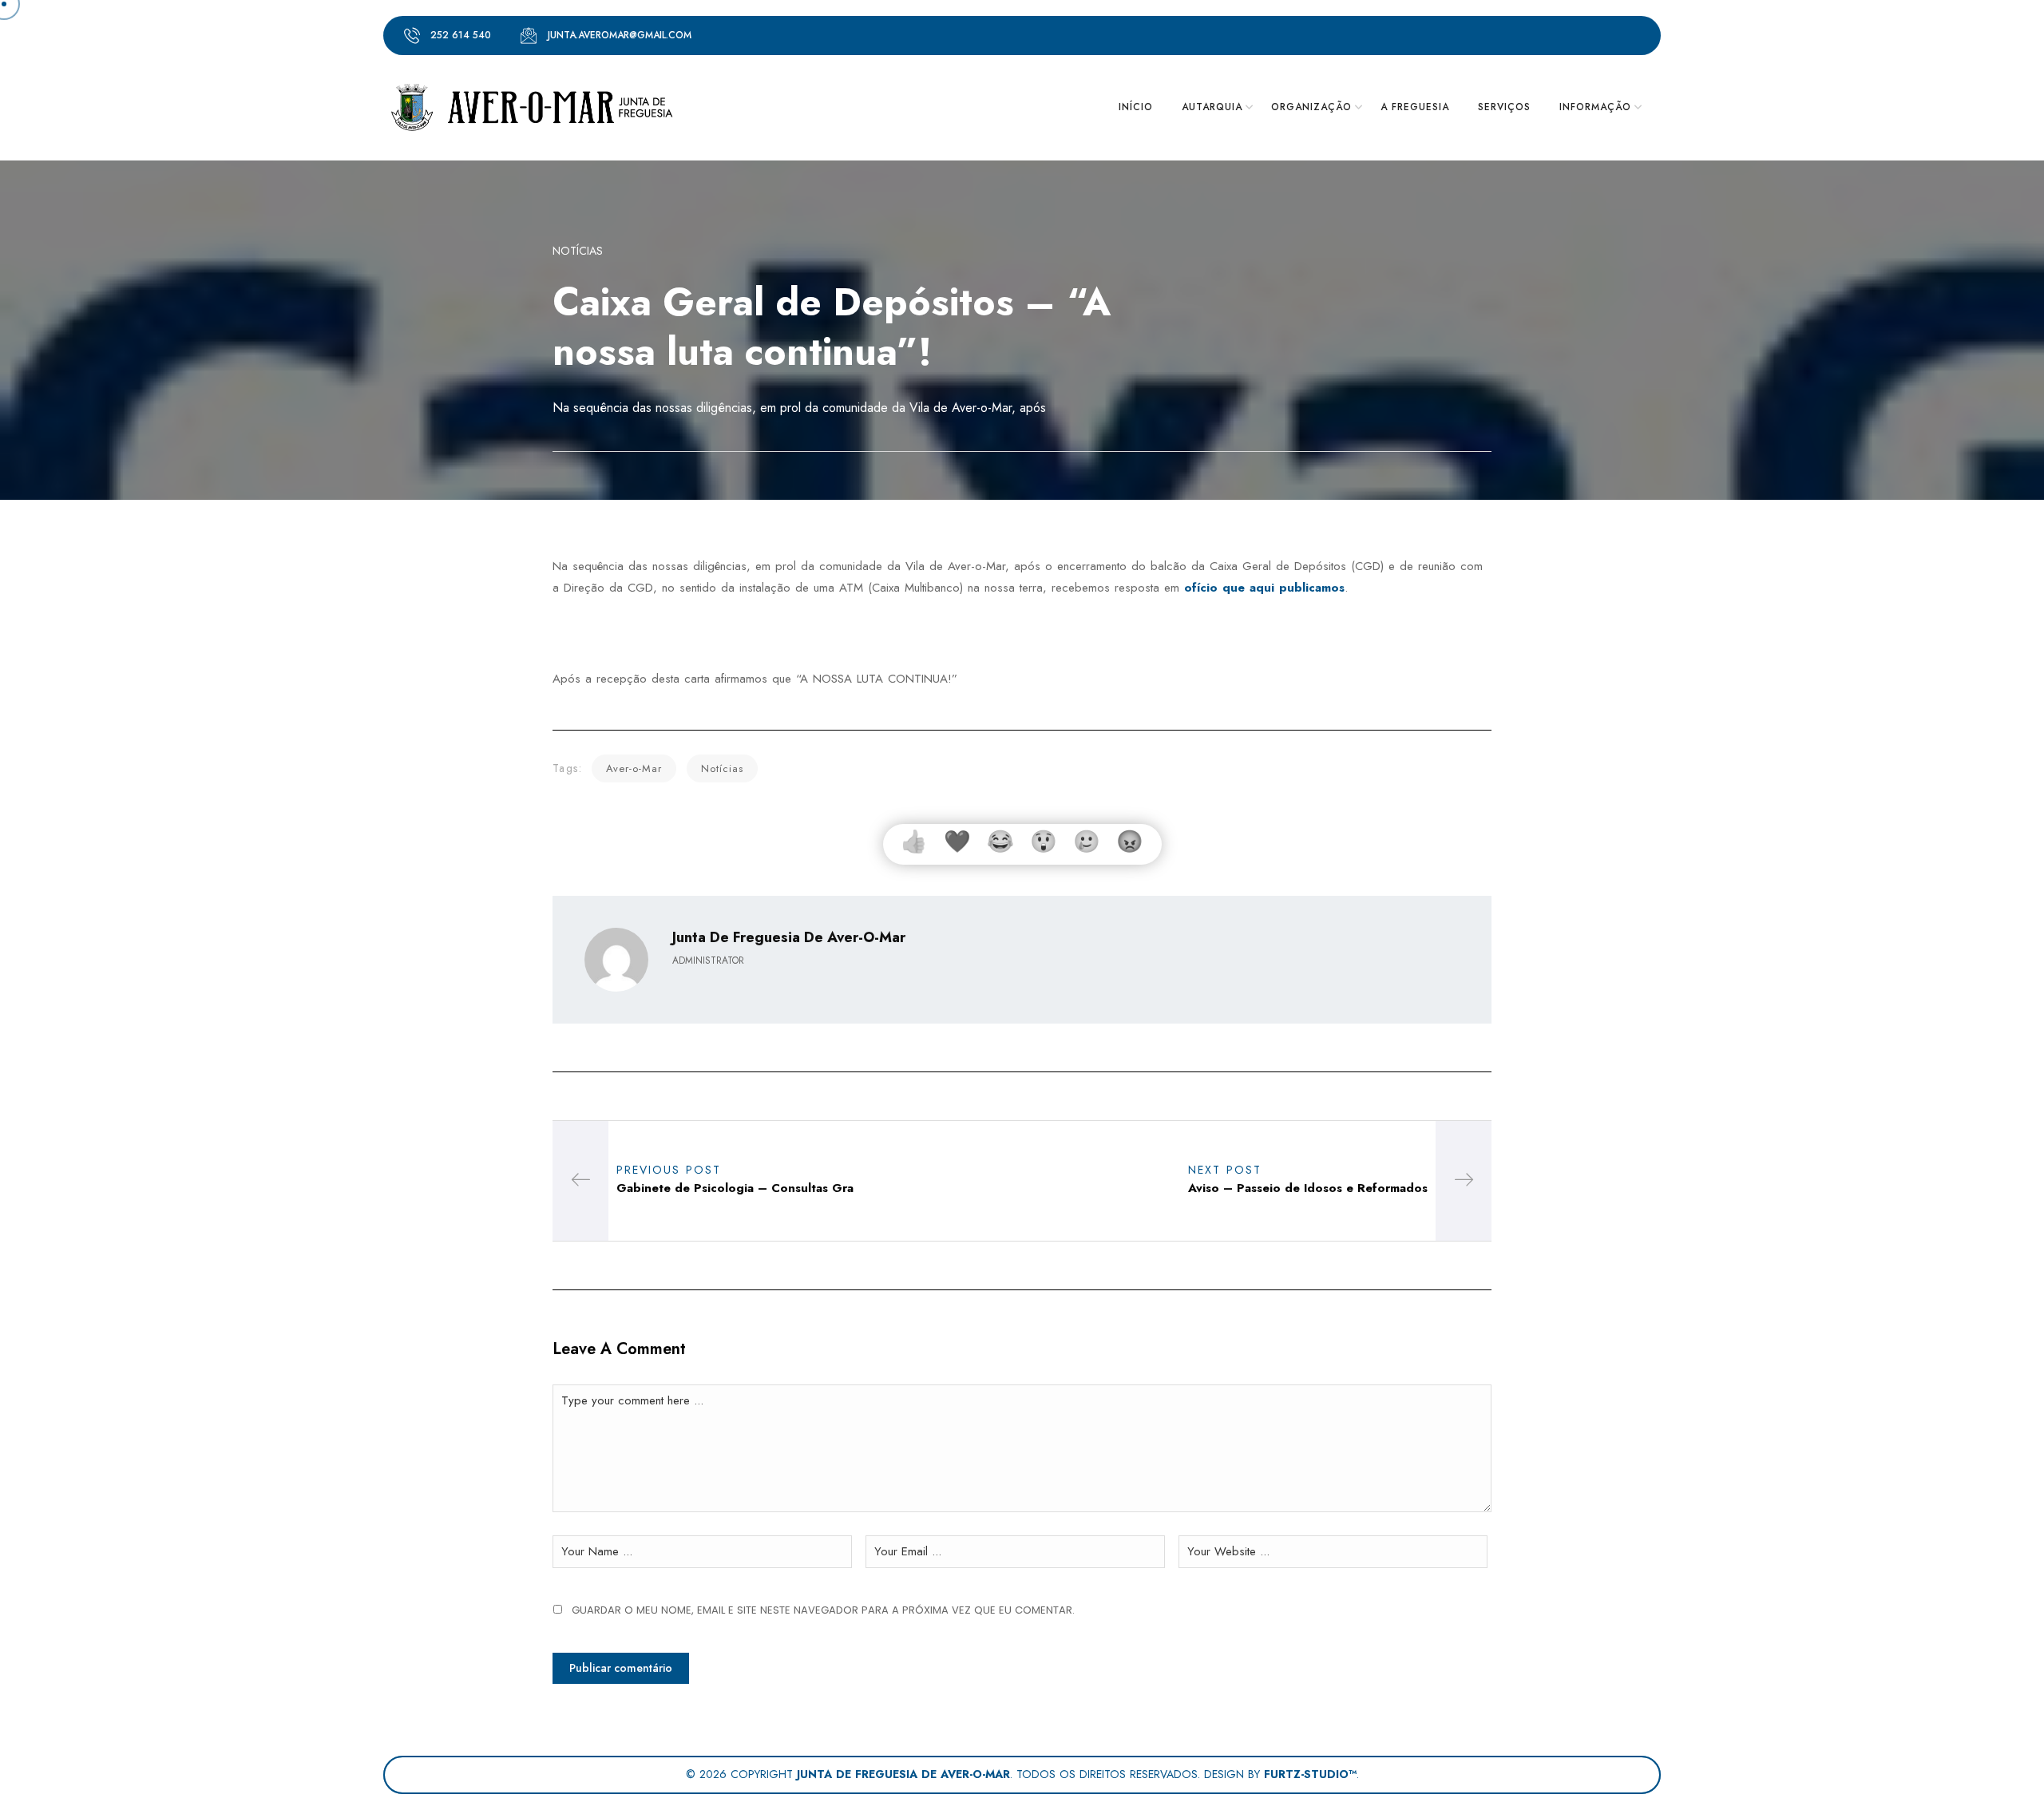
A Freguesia (1415, 107)
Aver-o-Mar (634, 768)
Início (1136, 107)
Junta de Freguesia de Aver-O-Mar (789, 937)
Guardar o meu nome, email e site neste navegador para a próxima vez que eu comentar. (823, 1610)
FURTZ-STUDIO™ (1310, 1774)
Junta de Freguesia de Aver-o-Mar (903, 1774)
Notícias (578, 251)
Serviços (1504, 107)
